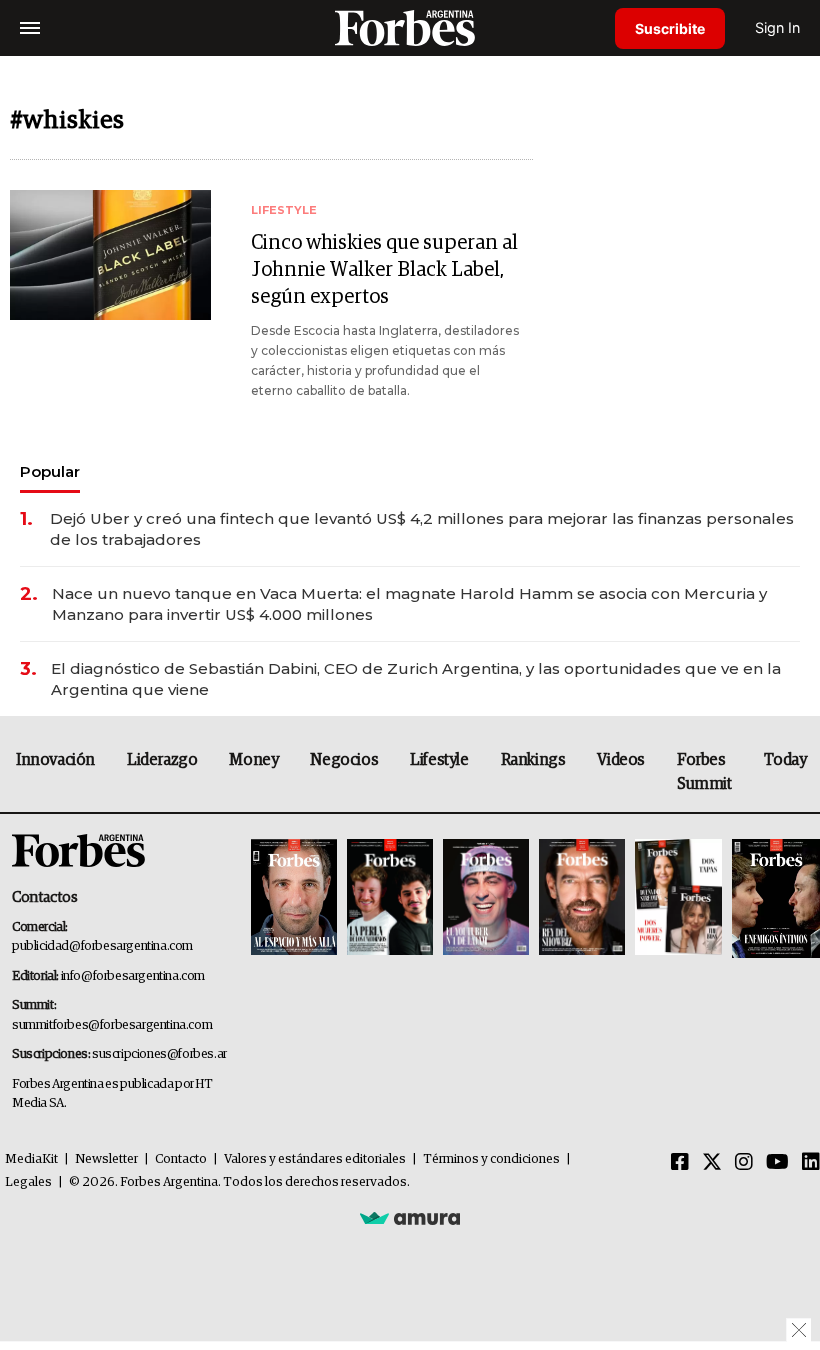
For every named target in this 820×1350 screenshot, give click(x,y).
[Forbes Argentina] (410, 27)
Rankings (533, 760)
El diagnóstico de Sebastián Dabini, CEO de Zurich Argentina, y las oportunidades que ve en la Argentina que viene (416, 679)
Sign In (777, 27)
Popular (50, 471)
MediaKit (31, 1159)
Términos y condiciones (491, 1159)
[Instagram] (744, 1163)
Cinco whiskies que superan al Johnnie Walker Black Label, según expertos (384, 270)
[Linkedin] (811, 1163)
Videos (621, 760)
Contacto (181, 1159)
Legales (28, 1182)
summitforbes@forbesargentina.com (112, 1025)
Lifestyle (439, 760)
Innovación (55, 760)
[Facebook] (680, 1163)
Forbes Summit (704, 772)
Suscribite (670, 28)
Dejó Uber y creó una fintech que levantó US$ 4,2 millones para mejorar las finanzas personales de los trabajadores (422, 529)
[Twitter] (712, 1163)
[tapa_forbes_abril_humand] (390, 898)
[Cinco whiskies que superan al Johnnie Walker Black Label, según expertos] (110, 255)
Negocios (344, 760)
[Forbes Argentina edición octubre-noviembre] (678, 898)
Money (253, 760)
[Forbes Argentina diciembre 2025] (582, 898)
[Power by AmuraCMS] (410, 1218)
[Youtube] (777, 1163)
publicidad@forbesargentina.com (102, 946)
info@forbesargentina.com (133, 976)
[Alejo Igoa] (486, 898)
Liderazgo (162, 760)
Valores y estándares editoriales (315, 1159)
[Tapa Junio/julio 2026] (294, 898)
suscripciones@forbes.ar (159, 1054)
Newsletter (106, 1159)
